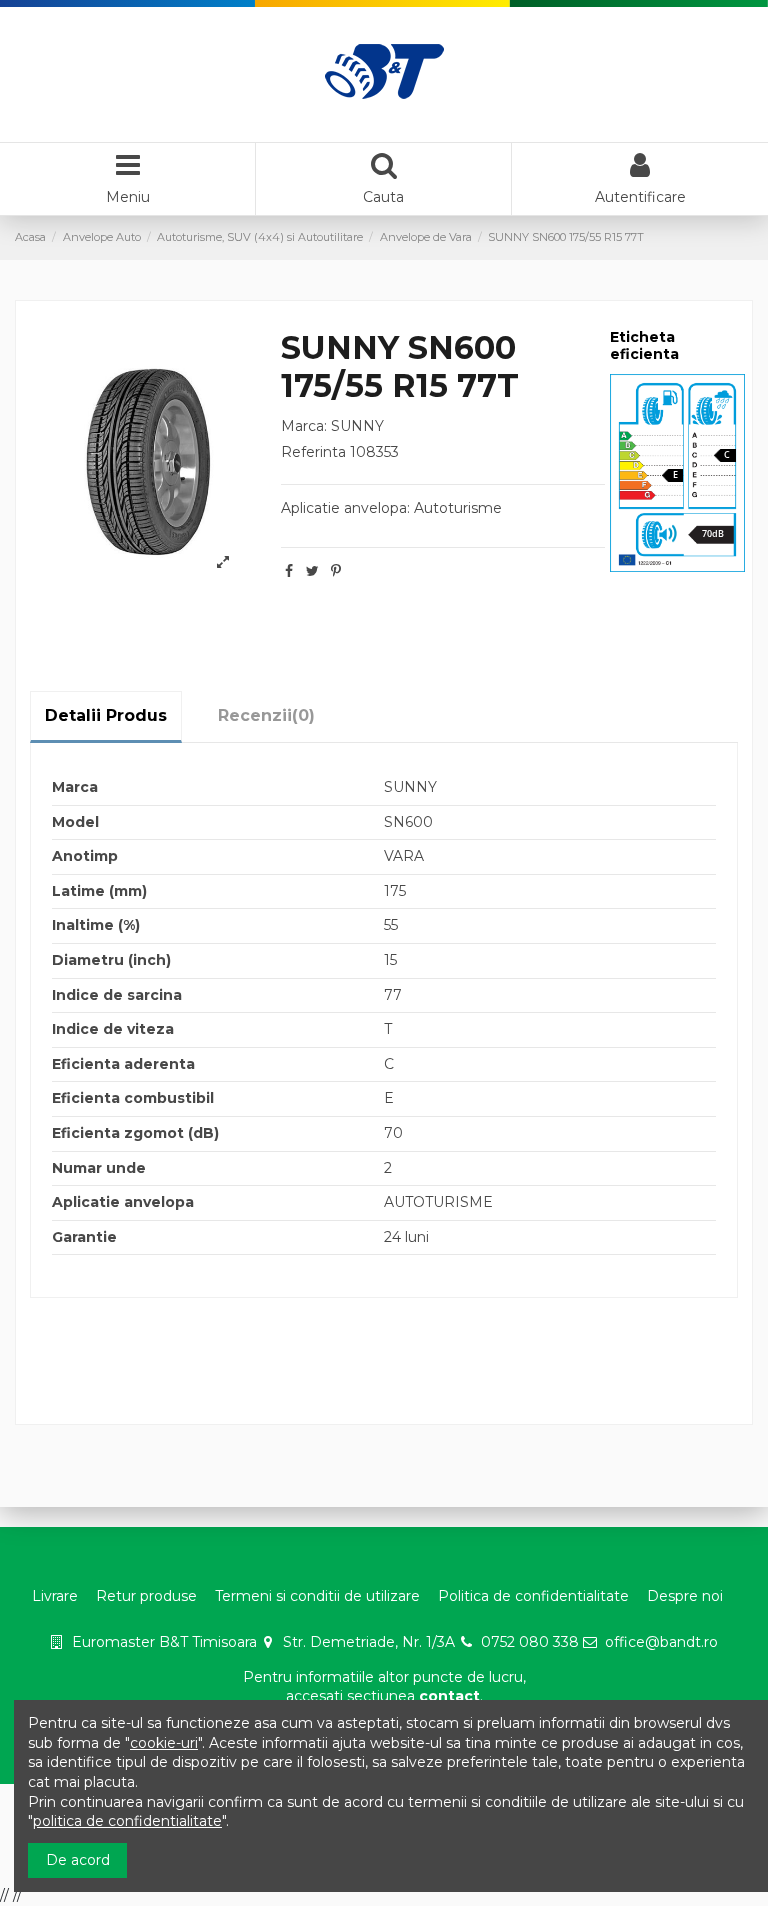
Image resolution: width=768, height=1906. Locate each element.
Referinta (313, 452)
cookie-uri (164, 1743)
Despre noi (685, 1596)
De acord (78, 1860)
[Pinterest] (336, 571)
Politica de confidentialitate (533, 1596)
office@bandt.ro (661, 1642)
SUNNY (357, 426)
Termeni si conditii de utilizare (317, 1596)
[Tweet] (312, 571)
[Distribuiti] (289, 571)
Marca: (304, 426)
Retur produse (146, 1596)
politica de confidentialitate (127, 1821)
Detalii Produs (106, 715)
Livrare (55, 1596)
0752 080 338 (530, 1642)
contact (449, 1696)
